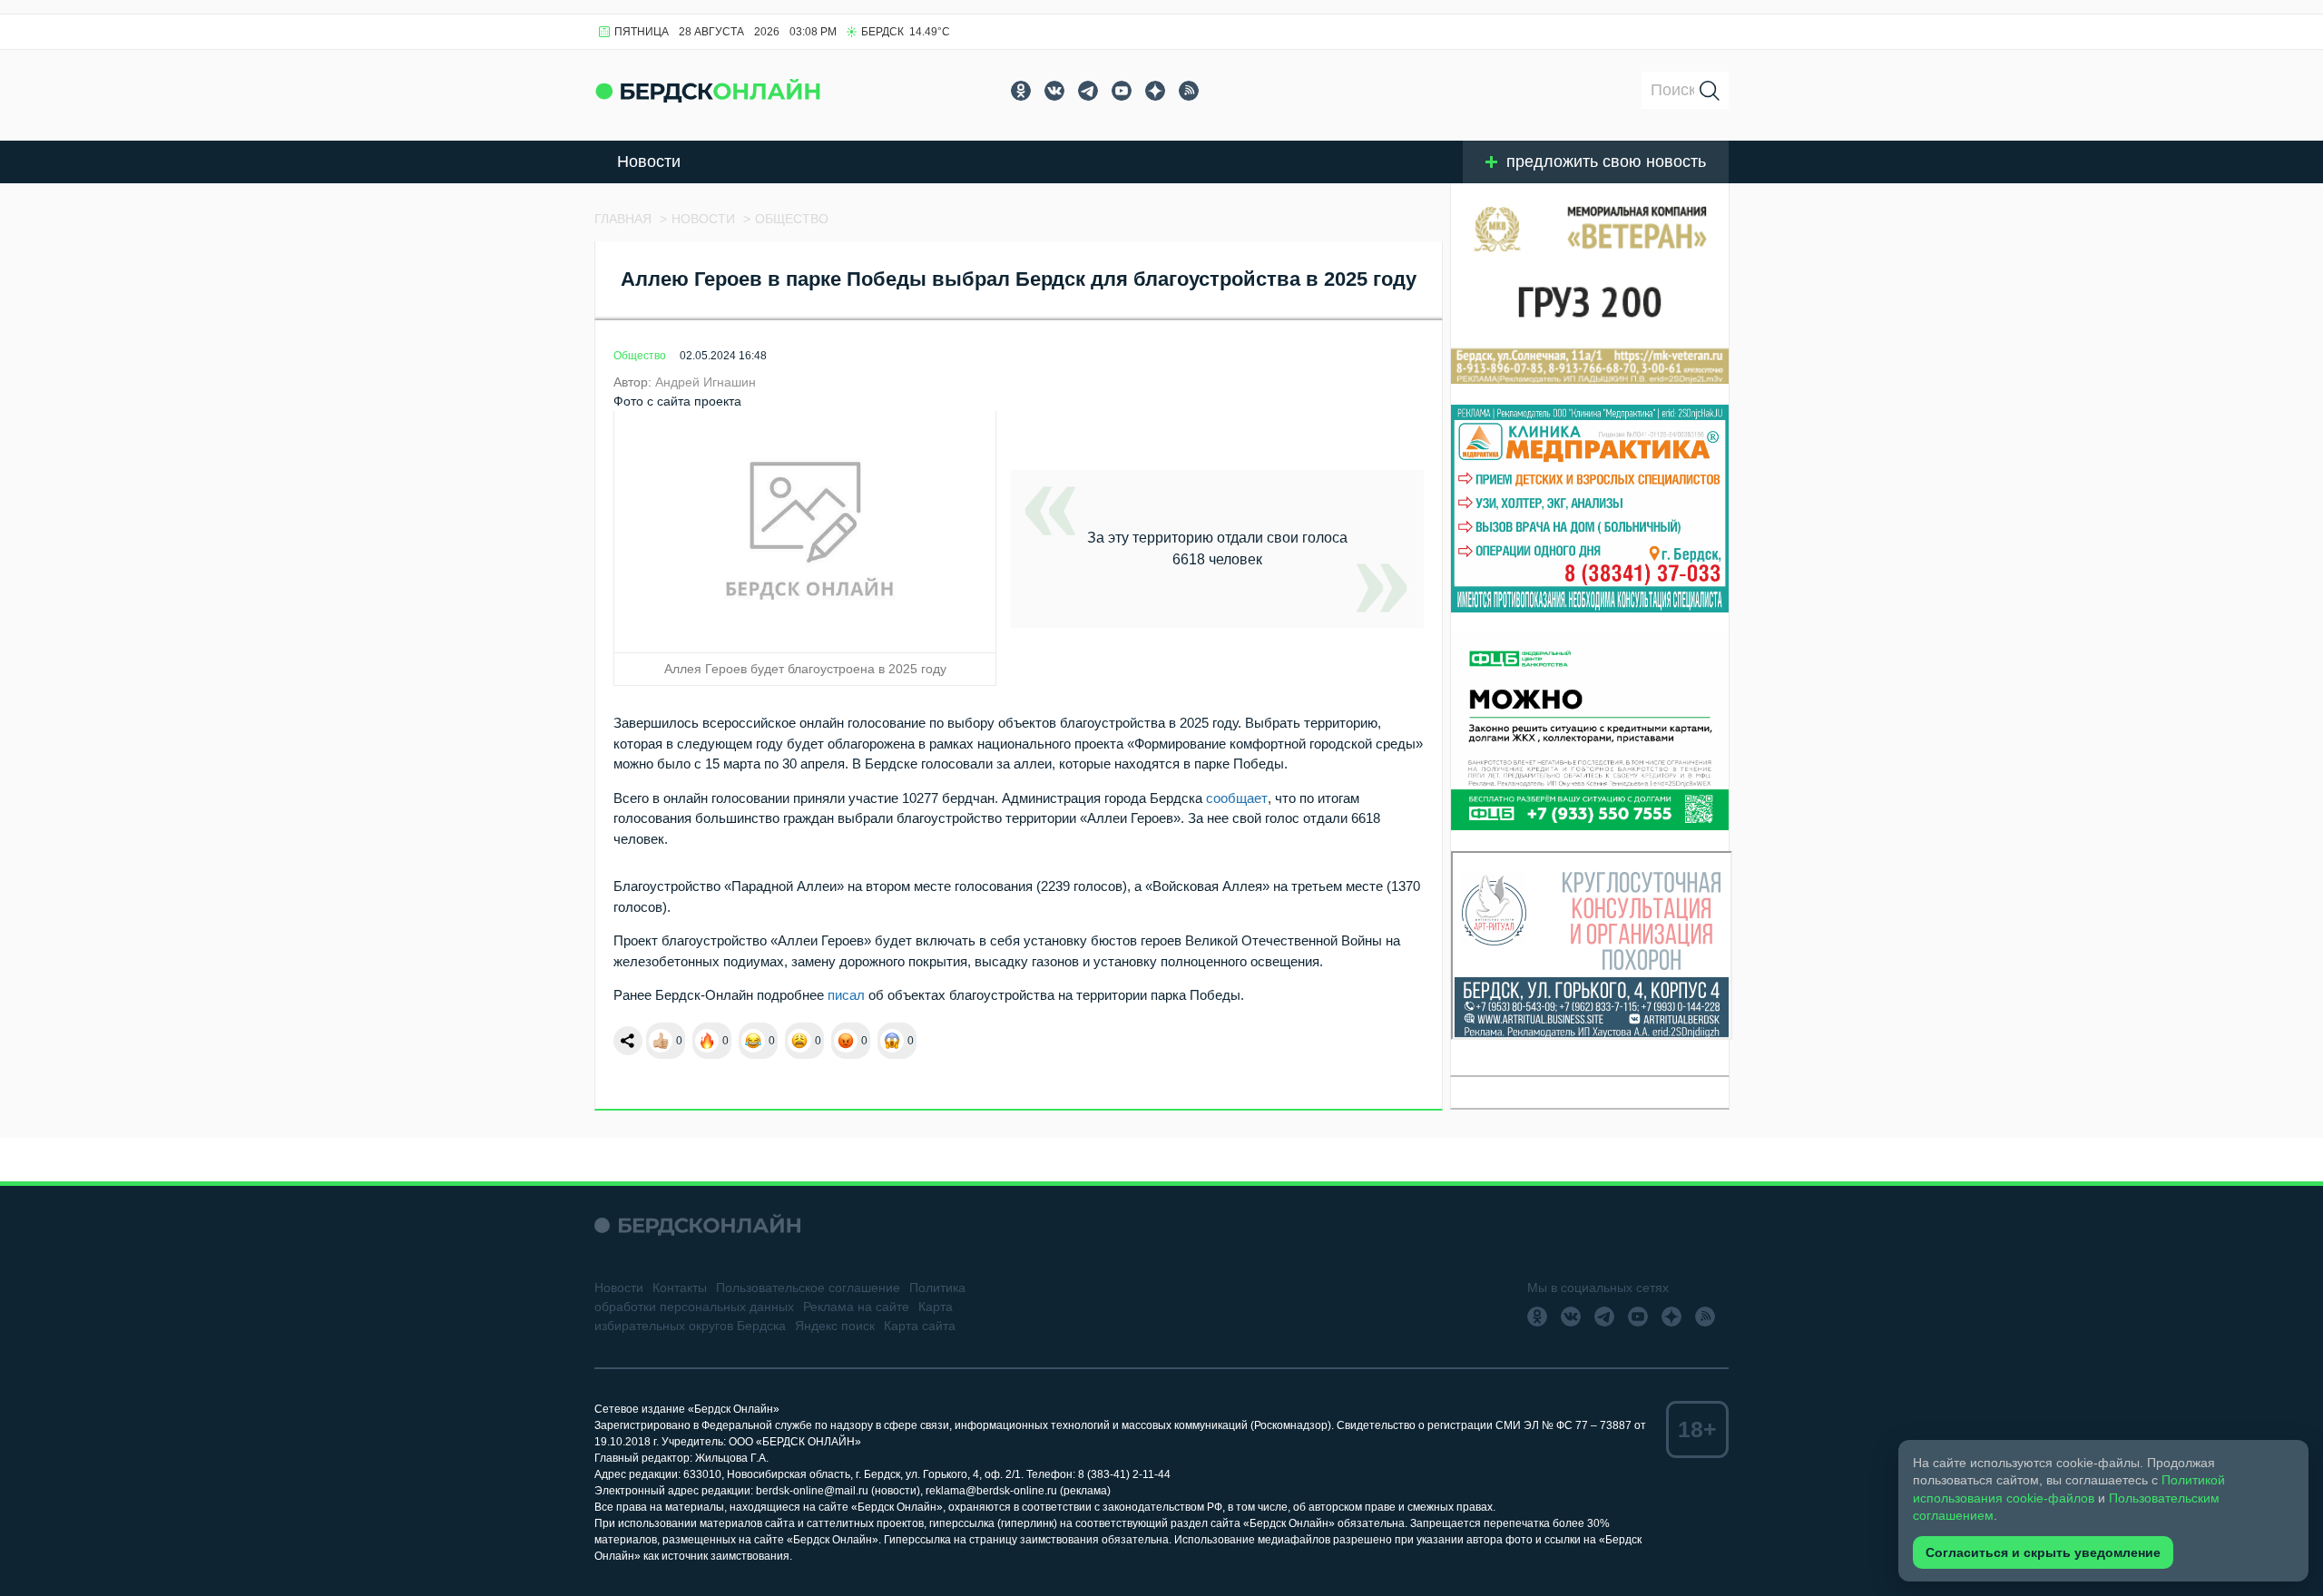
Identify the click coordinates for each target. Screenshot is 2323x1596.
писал (846, 995)
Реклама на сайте (856, 1307)
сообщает (1237, 798)
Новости (649, 162)
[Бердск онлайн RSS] (1189, 91)
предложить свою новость (1606, 162)
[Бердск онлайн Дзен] (1155, 91)
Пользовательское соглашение (808, 1288)
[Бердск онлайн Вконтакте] (1054, 91)
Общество (640, 356)
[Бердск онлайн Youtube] (1122, 91)
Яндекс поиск (835, 1326)
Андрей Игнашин (706, 382)
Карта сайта (920, 1326)
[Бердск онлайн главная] (697, 1225)
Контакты (680, 1288)
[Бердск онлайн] (708, 90)
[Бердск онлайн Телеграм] (1088, 91)
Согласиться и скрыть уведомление (2043, 1552)
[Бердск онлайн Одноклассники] (1021, 91)
